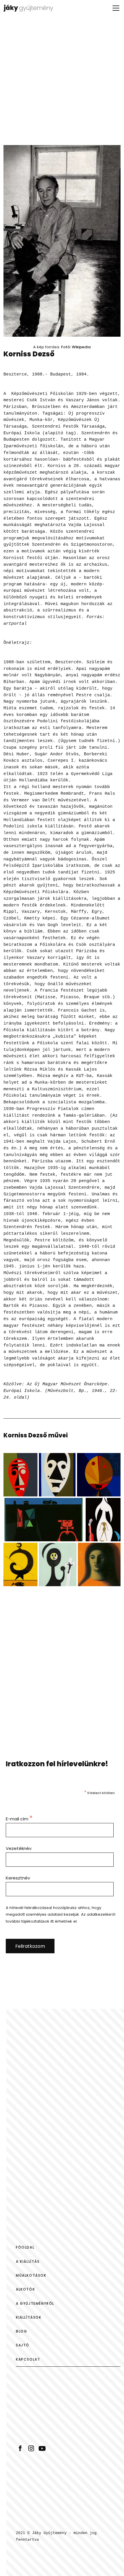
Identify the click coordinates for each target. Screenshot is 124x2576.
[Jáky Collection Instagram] (31, 2448)
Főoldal (25, 2247)
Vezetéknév (19, 1848)
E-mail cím (19, 1819)
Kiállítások (29, 2317)
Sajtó (23, 2345)
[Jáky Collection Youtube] (42, 2448)
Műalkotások (31, 2275)
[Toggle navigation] (116, 8)
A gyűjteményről (35, 2303)
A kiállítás (28, 2261)
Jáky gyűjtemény (34, 8)
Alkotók (25, 2289)
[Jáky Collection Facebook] (20, 2448)
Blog (21, 2331)
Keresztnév (18, 1878)
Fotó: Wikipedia (76, 347)
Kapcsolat (28, 2359)
